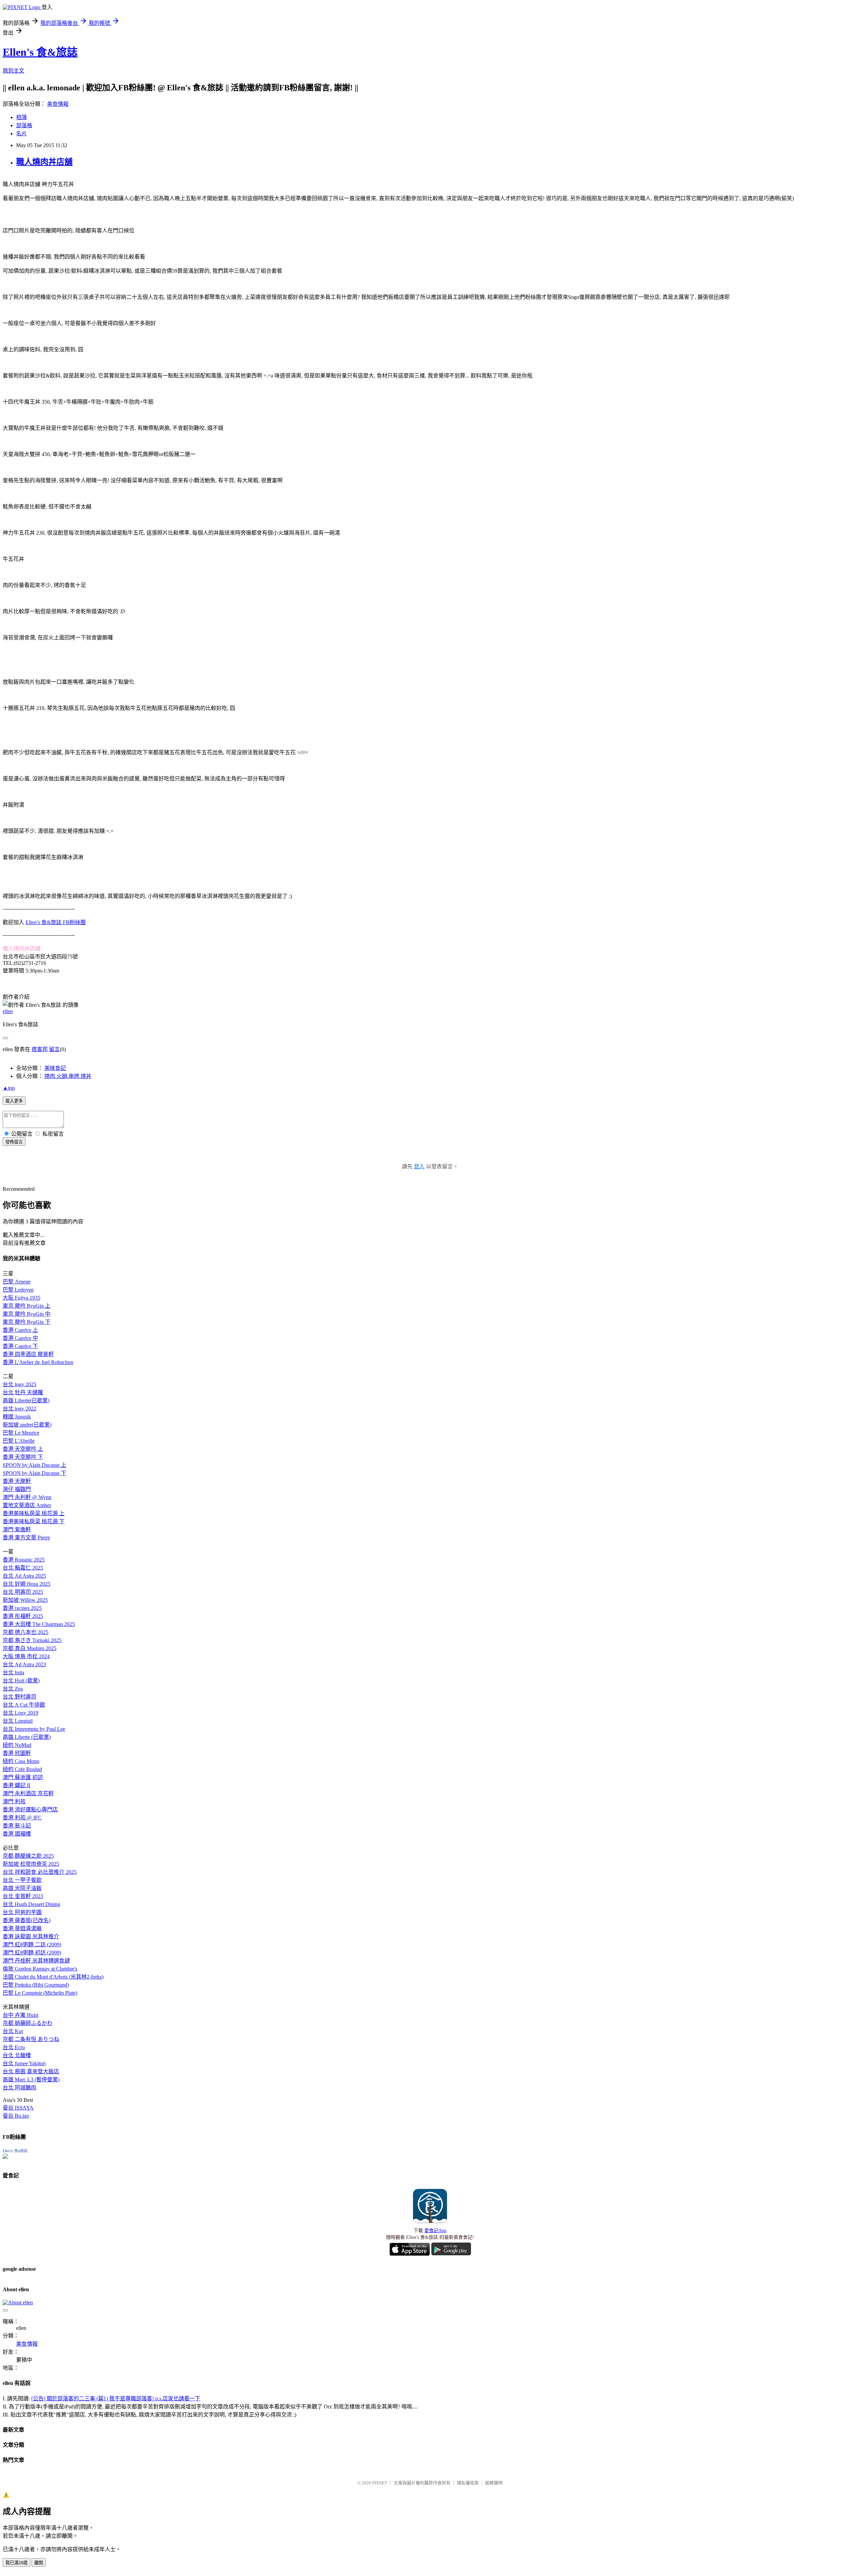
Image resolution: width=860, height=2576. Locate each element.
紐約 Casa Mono (21, 1761)
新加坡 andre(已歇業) (27, 1425)
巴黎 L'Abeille (19, 1441)
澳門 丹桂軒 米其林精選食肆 (36, 1961)
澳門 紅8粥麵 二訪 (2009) (32, 1945)
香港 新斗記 (17, 1826)
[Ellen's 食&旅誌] (5, 2157)
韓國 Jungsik (17, 1417)
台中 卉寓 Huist (20, 2015)
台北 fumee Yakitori (24, 2063)
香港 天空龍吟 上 (23, 1449)
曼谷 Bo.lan (16, 2116)
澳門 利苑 (14, 1801)
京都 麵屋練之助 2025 (28, 1856)
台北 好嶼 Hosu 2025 (27, 1584)
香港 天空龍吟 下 (23, 1457)
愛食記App (435, 2231)
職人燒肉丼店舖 (44, 162)
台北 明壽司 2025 (23, 1592)
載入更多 (14, 1101)
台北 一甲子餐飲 (22, 1880)
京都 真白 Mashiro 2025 (30, 1648)
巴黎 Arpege (17, 1282)
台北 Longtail (18, 1721)
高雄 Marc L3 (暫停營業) (31, 2080)
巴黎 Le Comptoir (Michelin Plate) (40, 1993)
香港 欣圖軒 (17, 1753)
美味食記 (55, 1068)
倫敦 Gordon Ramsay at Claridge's (40, 1969)
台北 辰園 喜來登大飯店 (31, 2071)
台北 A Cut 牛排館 (24, 1705)
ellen (8, 1011)
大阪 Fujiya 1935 (21, 1298)
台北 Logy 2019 (20, 1713)
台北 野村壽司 (19, 1697)
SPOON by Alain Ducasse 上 (34, 1465)
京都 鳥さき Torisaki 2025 (32, 1640)
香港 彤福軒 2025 (23, 1616)
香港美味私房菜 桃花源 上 (34, 1513)
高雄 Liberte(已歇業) (26, 1400)
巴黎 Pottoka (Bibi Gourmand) (36, 1985)
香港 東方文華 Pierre (26, 1538)
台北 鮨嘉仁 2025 (23, 1568)
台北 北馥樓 (17, 2055)
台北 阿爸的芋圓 (22, 1912)
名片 (21, 133)
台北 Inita (13, 1673)
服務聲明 (494, 2483)
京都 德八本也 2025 (26, 1632)
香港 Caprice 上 (20, 1330)
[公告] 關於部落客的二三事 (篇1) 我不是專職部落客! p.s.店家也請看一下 (116, 2399)
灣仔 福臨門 (17, 1489)
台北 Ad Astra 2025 (24, 1576)
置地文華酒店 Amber (27, 1505)
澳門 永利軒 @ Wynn (27, 1497)
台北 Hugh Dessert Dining (31, 1904)
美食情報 (58, 104)
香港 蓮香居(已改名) (27, 1920)
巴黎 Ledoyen (18, 1290)
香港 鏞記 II (16, 1785)
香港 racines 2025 (22, 1608)
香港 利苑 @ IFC (22, 1818)
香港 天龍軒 (17, 1481)
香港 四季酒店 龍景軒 (28, 1354)
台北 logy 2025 (19, 1384)
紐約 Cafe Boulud (22, 1769)
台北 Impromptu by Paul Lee (34, 1729)
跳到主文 (13, 71)
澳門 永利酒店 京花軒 (28, 1793)
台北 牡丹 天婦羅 (23, 1392)
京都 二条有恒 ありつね (31, 2039)
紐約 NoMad (17, 1745)
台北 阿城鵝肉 (19, 2088)
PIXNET (380, 2483)
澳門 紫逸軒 (17, 1529)
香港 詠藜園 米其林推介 (31, 1936)
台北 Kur (13, 2031)
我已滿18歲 (16, 2563)
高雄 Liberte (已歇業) (27, 1737)
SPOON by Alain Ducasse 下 (34, 1473)
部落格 (24, 125)
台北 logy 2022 (19, 1409)
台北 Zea (13, 1689)
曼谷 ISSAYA (18, 2108)
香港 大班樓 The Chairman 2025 (39, 1624)
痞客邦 (40, 1049)
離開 (39, 2563)
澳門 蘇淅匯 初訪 (23, 1777)
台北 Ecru (14, 2047)
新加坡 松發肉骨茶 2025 (31, 1864)
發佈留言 (14, 1142)
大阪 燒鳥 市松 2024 (26, 1656)
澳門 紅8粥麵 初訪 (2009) (32, 1953)
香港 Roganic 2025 (24, 1560)
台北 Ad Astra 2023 (24, 1664)
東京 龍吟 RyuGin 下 (27, 1322)
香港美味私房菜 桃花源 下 (34, 1521)
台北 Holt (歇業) (21, 1681)
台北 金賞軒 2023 (23, 1896)
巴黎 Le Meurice (21, 1433)
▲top (9, 1088)
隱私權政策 (468, 2483)
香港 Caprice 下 (20, 1346)
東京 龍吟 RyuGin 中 (27, 1314)
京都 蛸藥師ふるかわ (28, 2023)
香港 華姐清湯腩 (22, 1928)
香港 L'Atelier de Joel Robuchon (38, 1362)
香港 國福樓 (17, 1834)
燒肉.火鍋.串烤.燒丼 (68, 1076)
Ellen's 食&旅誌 (40, 52)
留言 (54, 1049)
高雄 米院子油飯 (22, 1888)
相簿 (21, 117)
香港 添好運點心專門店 (30, 1810)
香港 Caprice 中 (20, 1338)
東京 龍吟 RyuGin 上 (27, 1306)
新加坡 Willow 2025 (25, 1600)
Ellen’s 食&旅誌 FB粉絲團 (56, 922)
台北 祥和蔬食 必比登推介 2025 (40, 1872)
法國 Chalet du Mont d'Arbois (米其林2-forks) (53, 1977)
